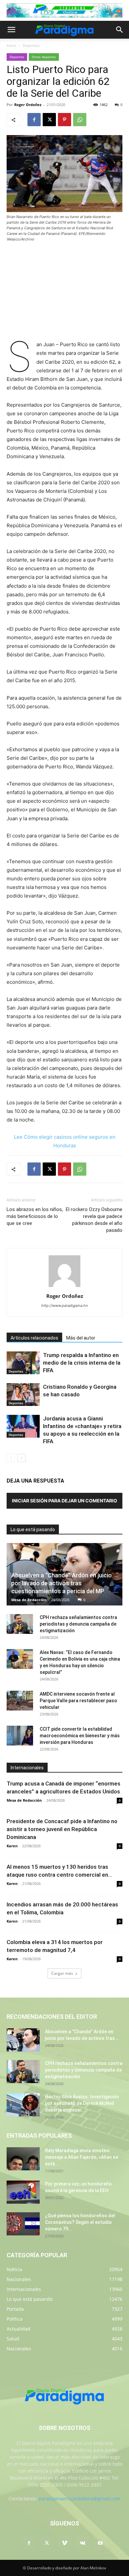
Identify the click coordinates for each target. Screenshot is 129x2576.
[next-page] (21, 1458)
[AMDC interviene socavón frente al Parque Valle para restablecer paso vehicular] (20, 1701)
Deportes (31, 45)
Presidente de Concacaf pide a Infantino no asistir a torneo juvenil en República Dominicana (62, 1829)
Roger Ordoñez (28, 105)
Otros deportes (44, 57)
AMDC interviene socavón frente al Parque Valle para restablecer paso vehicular (78, 1701)
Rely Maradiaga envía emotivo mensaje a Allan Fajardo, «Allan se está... (82, 2157)
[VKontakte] (82, 2543)
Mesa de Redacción (29, 1600)
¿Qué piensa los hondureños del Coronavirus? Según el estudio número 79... (80, 2222)
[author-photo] (64, 1287)
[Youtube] (100, 2543)
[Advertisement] (64, 292)
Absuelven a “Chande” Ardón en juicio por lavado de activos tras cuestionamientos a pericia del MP (62, 1583)
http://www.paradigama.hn (64, 1306)
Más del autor (81, 1338)
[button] (11, 30)
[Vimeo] (64, 2543)
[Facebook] (34, 120)
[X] (49, 120)
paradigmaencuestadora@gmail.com (80, 2499)
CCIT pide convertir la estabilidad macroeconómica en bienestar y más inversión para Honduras (80, 1736)
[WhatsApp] (80, 120)
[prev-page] (11, 1458)
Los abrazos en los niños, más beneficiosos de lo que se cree (35, 1216)
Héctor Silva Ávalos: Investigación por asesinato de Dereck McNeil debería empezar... (82, 2103)
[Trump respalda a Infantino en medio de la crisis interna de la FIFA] (23, 1363)
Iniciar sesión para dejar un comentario (64, 1501)
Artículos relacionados (34, 1338)
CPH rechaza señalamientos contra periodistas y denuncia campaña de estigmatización (78, 1624)
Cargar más (62, 1973)
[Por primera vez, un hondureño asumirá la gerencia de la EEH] (23, 2192)
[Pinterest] (64, 120)
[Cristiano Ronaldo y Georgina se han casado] (23, 1395)
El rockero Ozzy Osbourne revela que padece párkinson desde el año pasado (94, 1220)
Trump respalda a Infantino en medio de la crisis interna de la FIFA (82, 1363)
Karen (12, 1846)
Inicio (11, 45)
